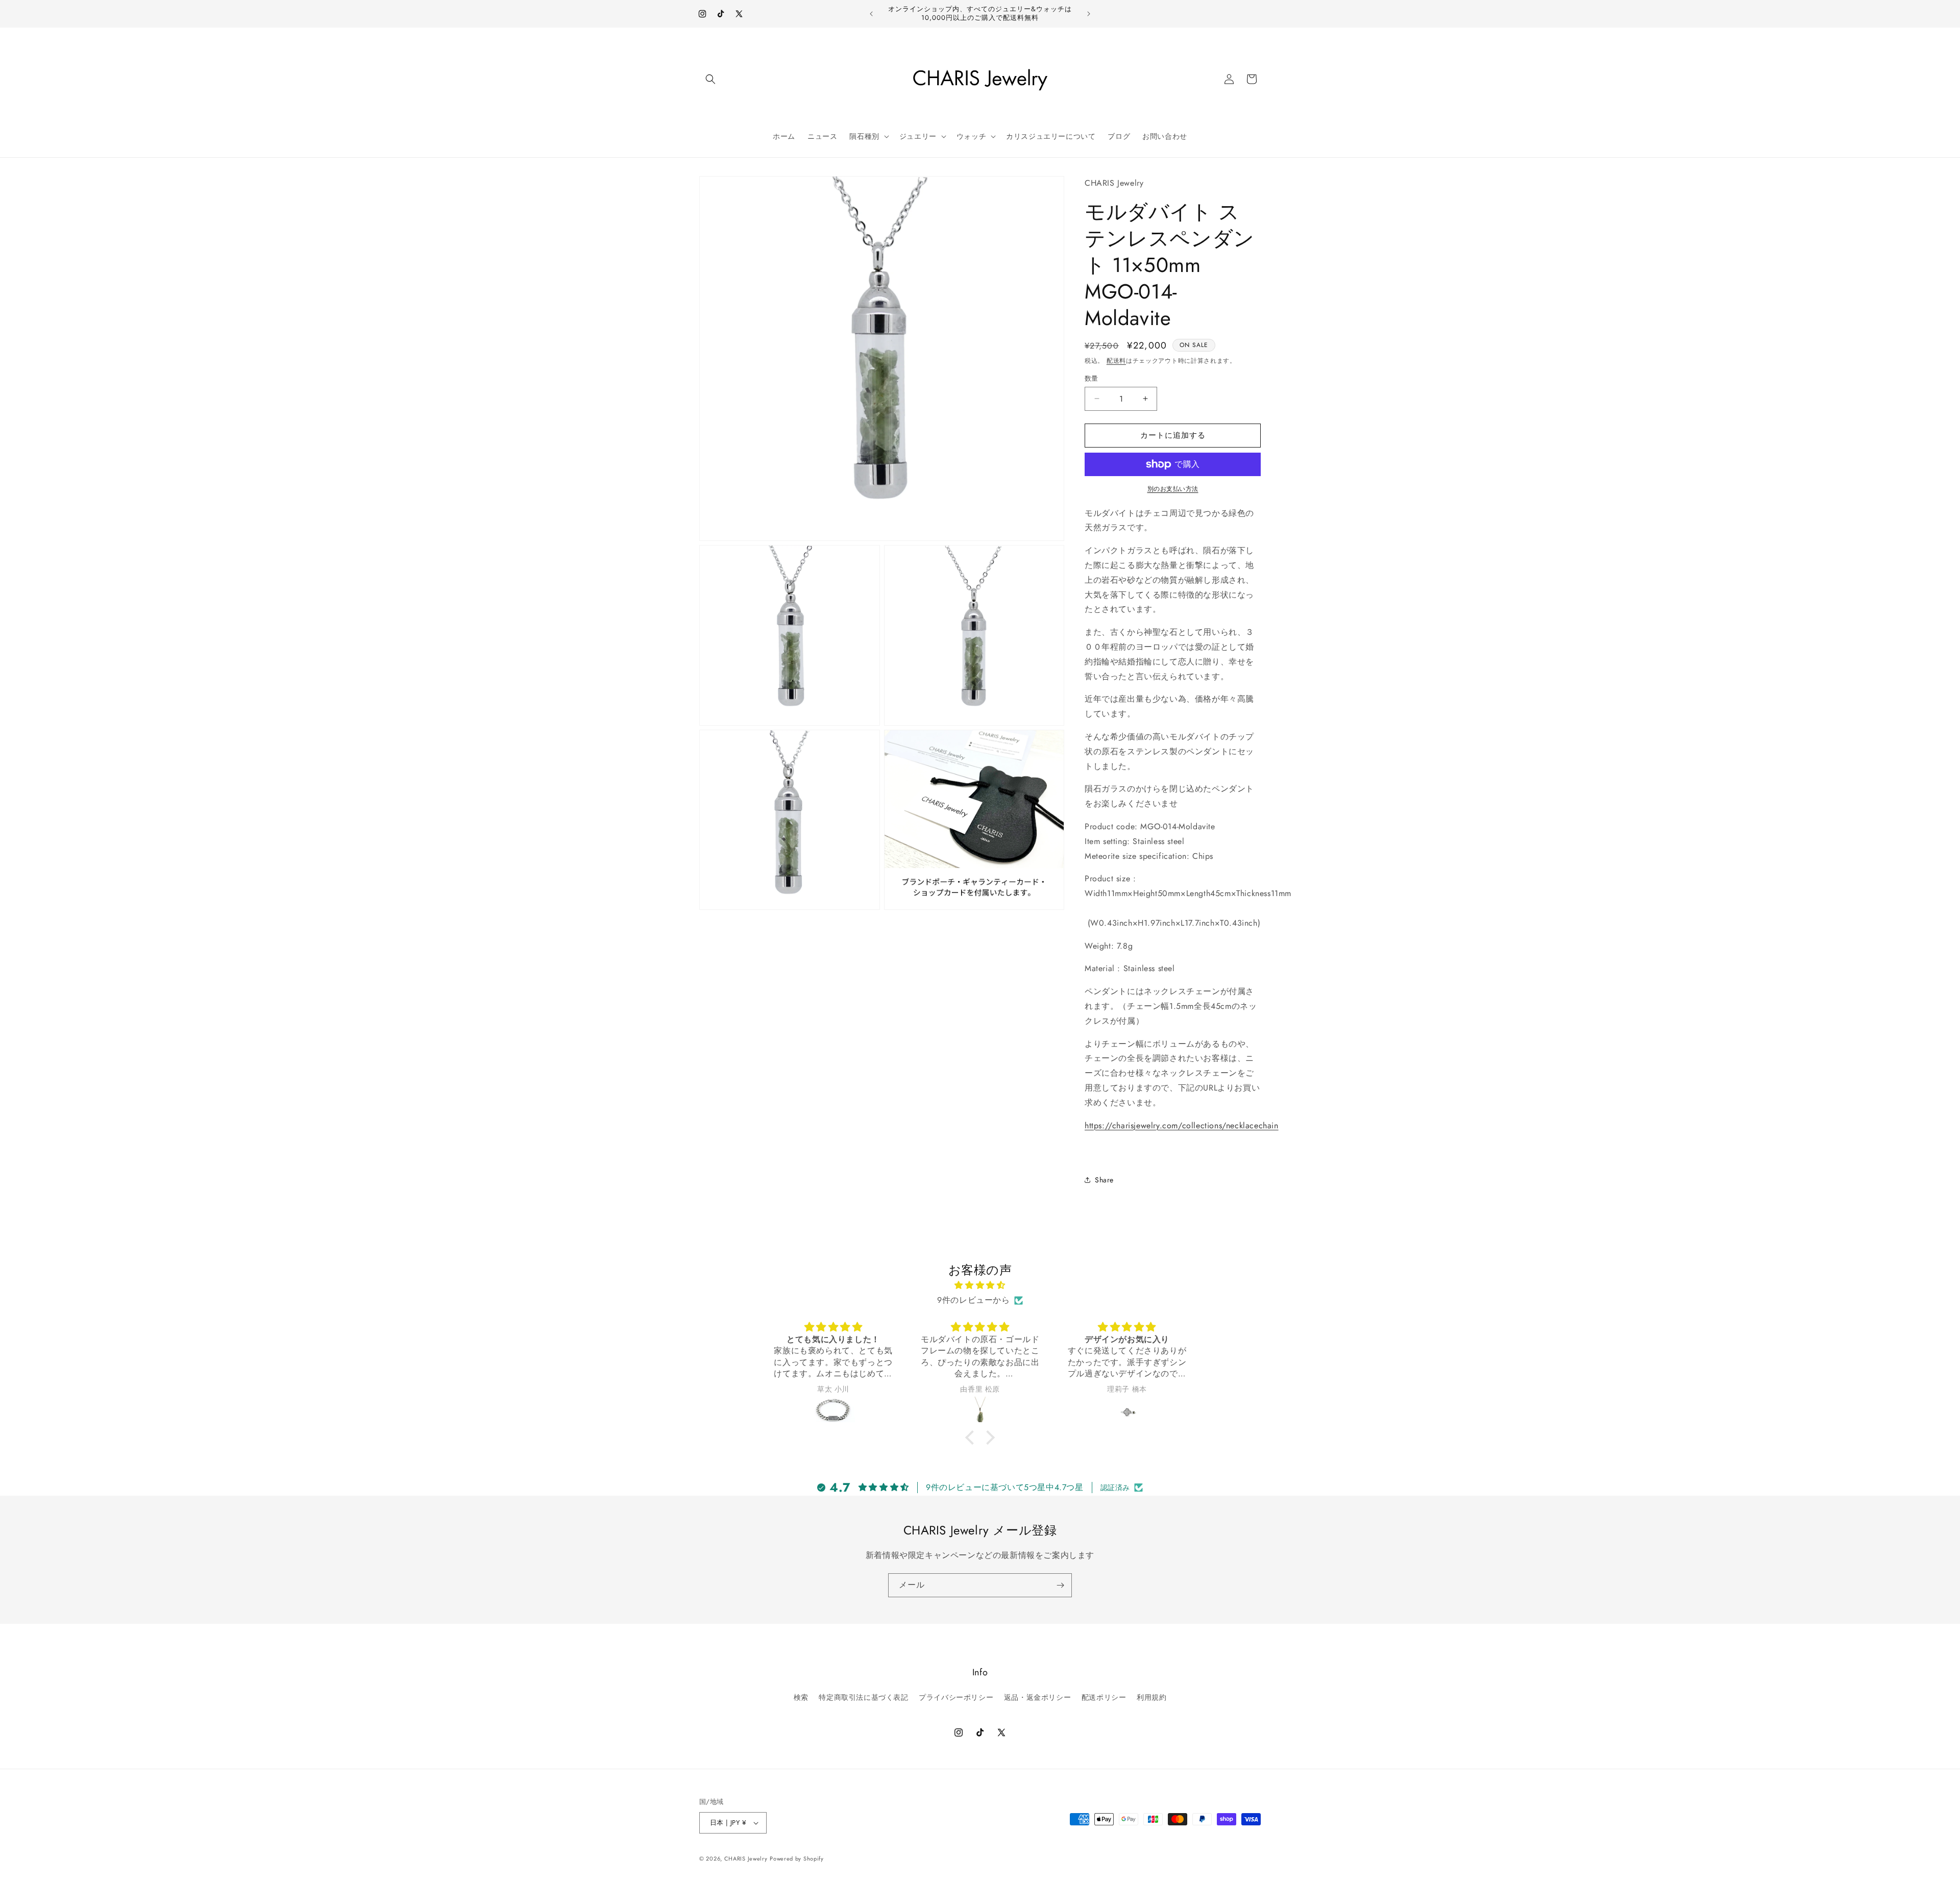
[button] (710, 79)
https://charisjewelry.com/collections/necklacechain (1182, 1125)
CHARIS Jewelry (746, 1859)
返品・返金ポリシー (1037, 1697)
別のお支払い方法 (1173, 489)
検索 (801, 1697)
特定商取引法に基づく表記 (863, 1697)
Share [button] (1104, 1180)
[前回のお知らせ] (871, 14)
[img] (980, 1285)
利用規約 (1151, 1697)
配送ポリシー (1104, 1697)
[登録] (1060, 1585)
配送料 (1116, 361)
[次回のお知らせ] (1089, 14)
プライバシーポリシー (956, 1697)
